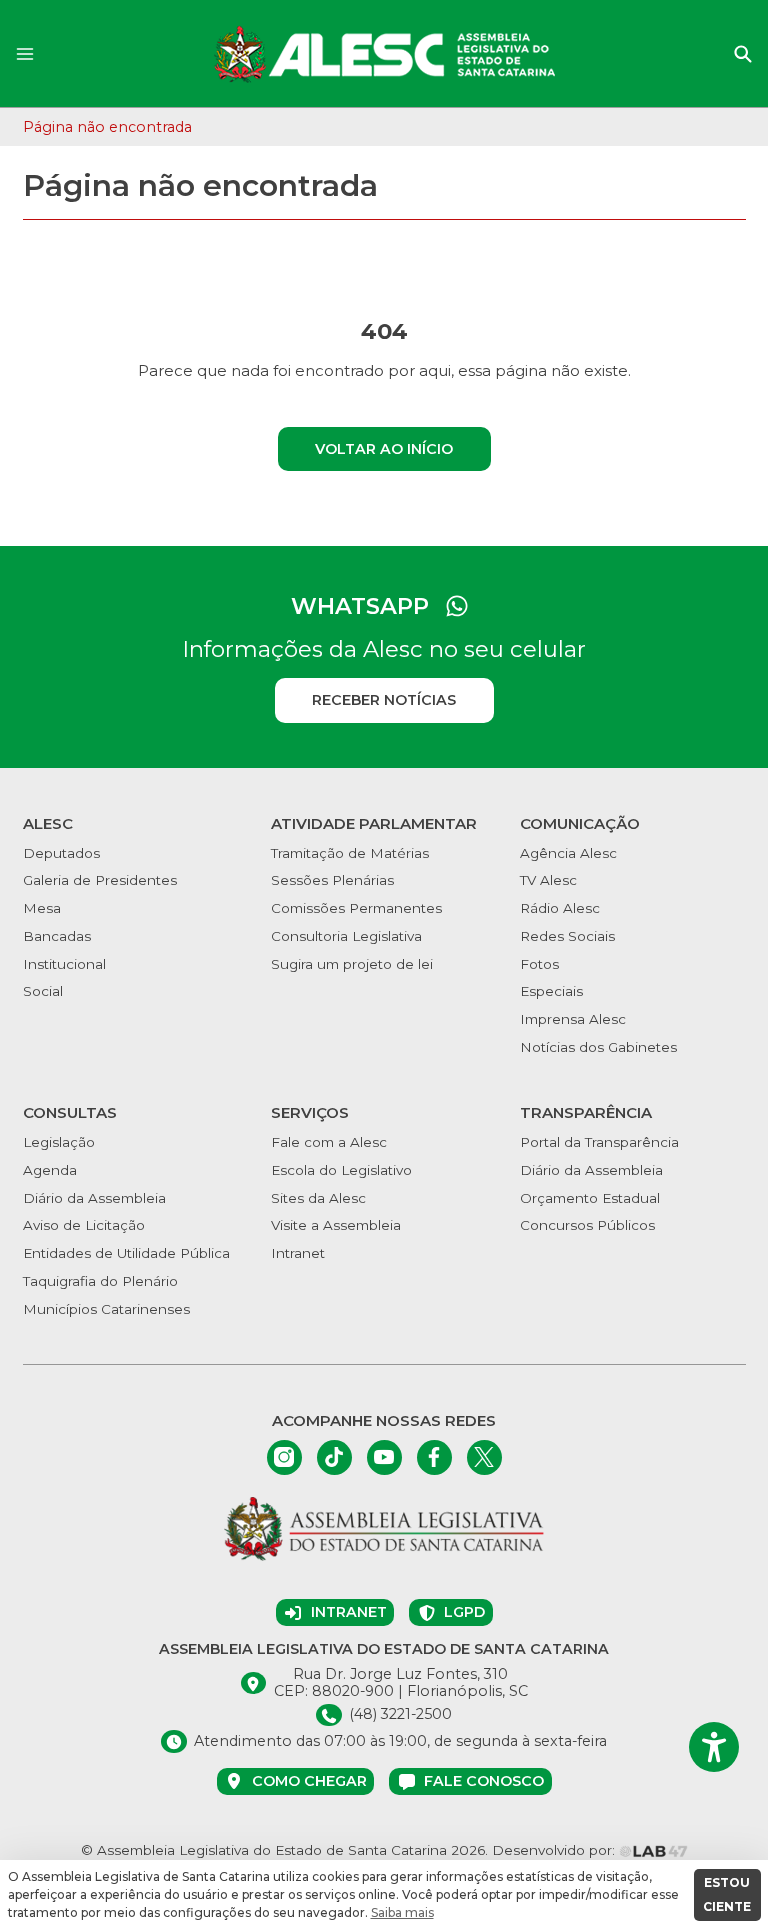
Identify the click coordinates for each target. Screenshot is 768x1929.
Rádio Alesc (560, 908)
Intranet (298, 1253)
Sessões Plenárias (332, 880)
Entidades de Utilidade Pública (126, 1253)
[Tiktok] (334, 1457)
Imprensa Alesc (573, 1019)
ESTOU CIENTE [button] (727, 1894)
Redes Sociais (567, 936)
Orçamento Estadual (590, 1198)
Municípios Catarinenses (106, 1309)
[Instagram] (284, 1457)
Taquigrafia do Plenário (100, 1281)
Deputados (61, 853)
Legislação (59, 1142)
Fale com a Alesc (329, 1142)
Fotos (539, 964)
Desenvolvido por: (555, 1850)
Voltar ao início (384, 449)
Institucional (64, 964)
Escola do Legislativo (341, 1170)
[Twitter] (484, 1457)
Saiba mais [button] (402, 1912)
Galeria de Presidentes (100, 880)
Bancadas (57, 936)
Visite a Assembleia (336, 1225)
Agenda (50, 1170)
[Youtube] (384, 1457)
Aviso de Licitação (84, 1225)
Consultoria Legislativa (346, 936)
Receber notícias (384, 700)
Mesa (42, 908)
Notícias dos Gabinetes (598, 1047)
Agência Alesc (568, 853)
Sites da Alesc (318, 1198)
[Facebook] (434, 1457)
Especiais (551, 991)
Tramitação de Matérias (350, 853)
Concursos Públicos (587, 1225)
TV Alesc (548, 880)
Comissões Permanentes (356, 908)
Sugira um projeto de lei (352, 964)
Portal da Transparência (599, 1142)
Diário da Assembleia (94, 1198)
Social (43, 991)
